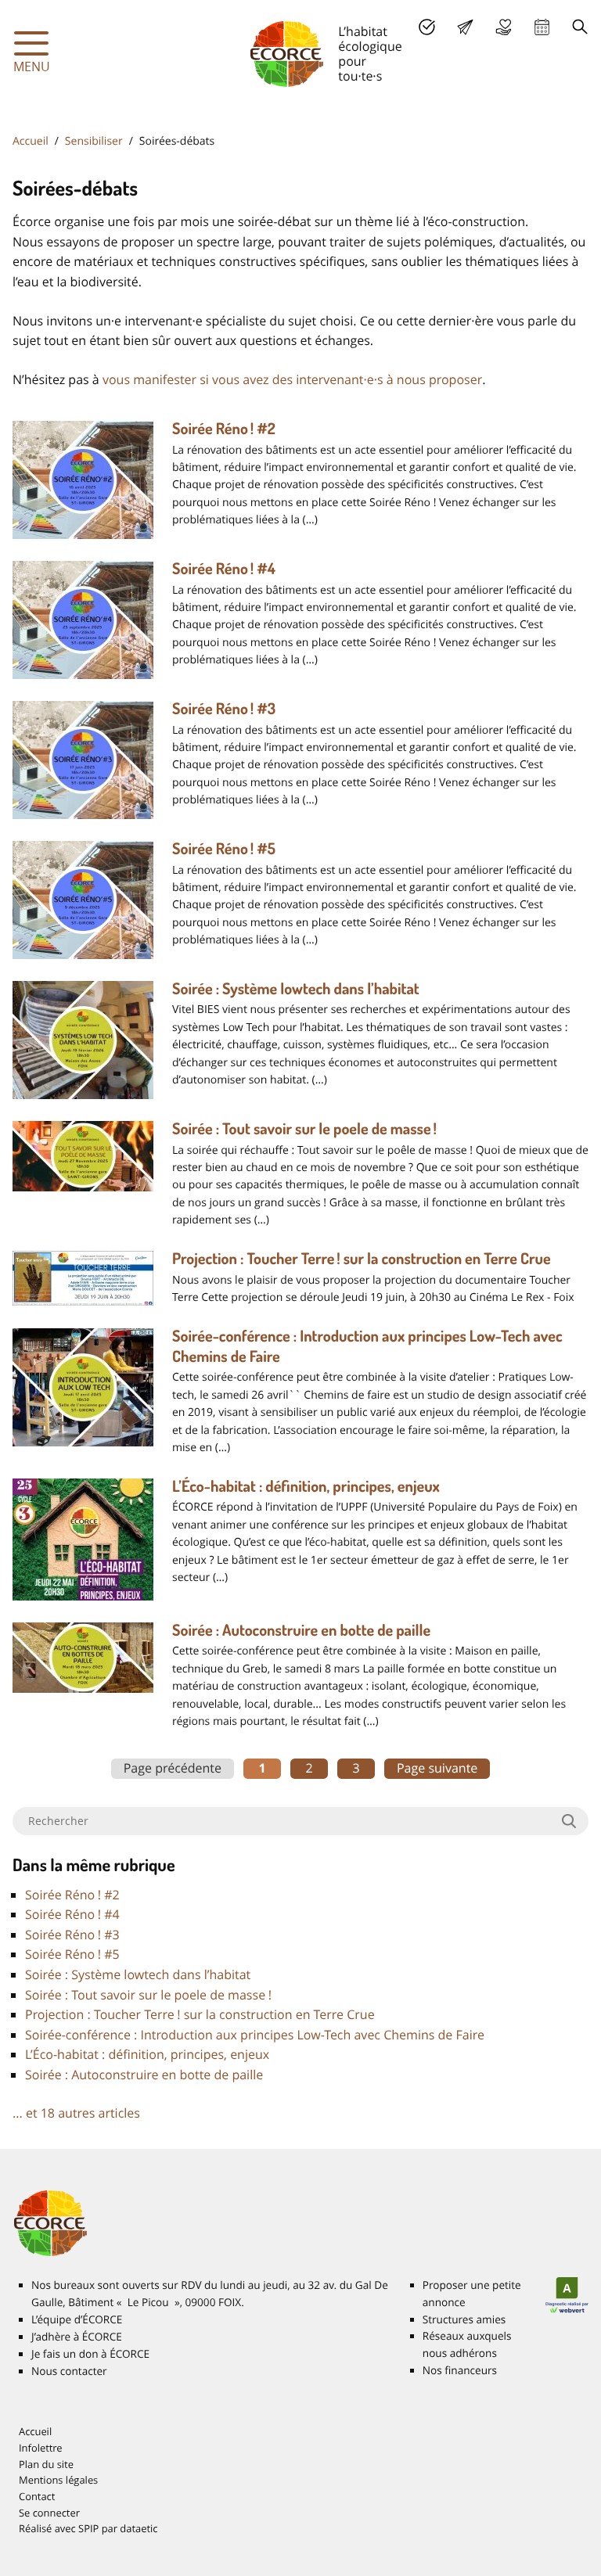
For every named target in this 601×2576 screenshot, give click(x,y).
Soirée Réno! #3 (224, 708)
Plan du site (46, 2464)
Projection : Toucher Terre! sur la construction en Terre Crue (362, 1258)
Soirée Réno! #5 (224, 848)
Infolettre (41, 2448)
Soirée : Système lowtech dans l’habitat (296, 988)
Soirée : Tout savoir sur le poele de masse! (304, 1128)
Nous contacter (69, 2371)
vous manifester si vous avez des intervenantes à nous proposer (292, 379)
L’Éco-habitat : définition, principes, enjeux (306, 1486)
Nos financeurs (460, 2370)
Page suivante (437, 1768)
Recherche (580, 27)
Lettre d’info (465, 27)
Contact (37, 2496)
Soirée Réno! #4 (224, 568)
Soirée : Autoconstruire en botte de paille (301, 1629)
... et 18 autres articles (76, 2113)
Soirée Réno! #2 (224, 428)
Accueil (31, 141)
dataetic (139, 2528)
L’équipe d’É (77, 2319)
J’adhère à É (77, 2337)
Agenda (542, 27)
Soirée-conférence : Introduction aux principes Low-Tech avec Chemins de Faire (255, 2035)
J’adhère (427, 27)
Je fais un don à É (504, 27)
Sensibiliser (94, 141)
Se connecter (49, 2513)
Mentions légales (58, 2480)
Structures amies (464, 2319)
